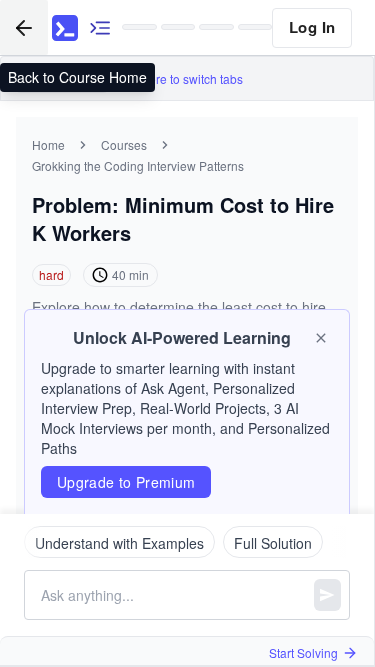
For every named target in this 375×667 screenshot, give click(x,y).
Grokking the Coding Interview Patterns (138, 165)
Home (48, 144)
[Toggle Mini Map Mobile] (100, 27)
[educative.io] (65, 28)
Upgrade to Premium (126, 482)
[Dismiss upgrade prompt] (321, 338)
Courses (124, 144)
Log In (312, 27)
